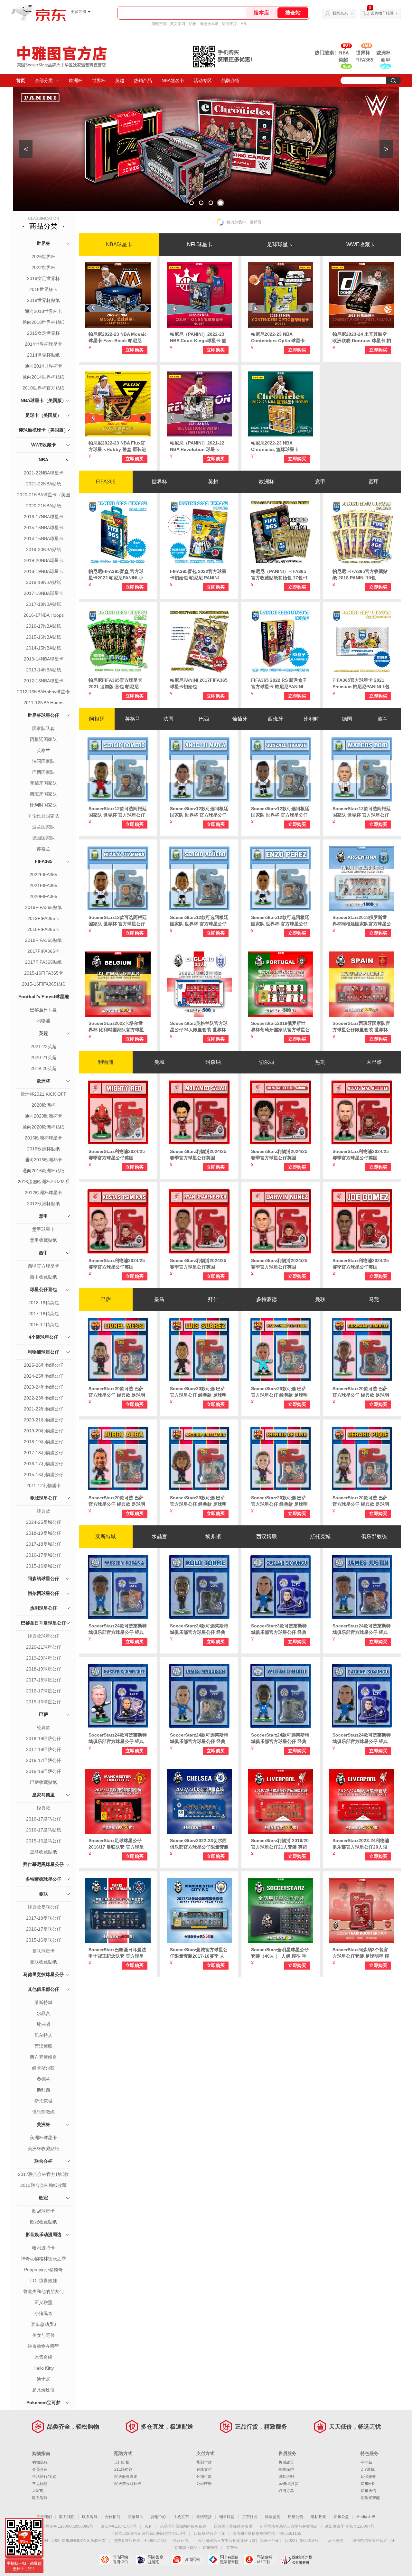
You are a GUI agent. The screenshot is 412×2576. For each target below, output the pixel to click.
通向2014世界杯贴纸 (43, 377)
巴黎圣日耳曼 (43, 1010)
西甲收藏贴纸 (43, 1277)
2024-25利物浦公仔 (44, 1376)
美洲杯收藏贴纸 (43, 2149)
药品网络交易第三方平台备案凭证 (289, 2526)
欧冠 (43, 2198)
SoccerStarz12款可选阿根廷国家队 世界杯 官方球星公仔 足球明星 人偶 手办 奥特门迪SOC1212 (118, 921)
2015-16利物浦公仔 (44, 1475)
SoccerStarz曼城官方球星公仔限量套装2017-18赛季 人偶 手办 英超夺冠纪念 (199, 1953)
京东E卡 (368, 2484)
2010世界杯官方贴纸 (43, 388)
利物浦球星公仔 (43, 1352)
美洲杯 (43, 2124)
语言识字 (230, 24)
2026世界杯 (43, 257)
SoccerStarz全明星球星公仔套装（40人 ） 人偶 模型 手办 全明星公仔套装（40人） (280, 1953)
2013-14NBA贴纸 (44, 670)
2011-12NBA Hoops (43, 703)
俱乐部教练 (43, 2112)
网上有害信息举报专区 (224, 2560)
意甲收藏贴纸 (43, 1240)
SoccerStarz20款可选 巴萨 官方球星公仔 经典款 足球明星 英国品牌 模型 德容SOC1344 (279, 1501)
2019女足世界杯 (43, 278)
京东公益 (341, 2517)
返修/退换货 (289, 2484)
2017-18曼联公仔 (44, 1918)
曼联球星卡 (43, 1951)
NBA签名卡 (173, 80)
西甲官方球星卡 (43, 1266)
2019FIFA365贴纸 (43, 907)
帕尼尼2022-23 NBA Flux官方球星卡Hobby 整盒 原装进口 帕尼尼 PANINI (117, 446)
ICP (148, 2526)
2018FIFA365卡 (43, 929)
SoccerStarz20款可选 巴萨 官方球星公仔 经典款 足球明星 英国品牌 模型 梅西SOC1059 (117, 1392)
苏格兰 (43, 849)
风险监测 (273, 2517)
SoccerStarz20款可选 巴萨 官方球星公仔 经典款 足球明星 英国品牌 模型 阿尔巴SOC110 (117, 1501)
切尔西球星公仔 (43, 1593)
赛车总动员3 (43, 2324)
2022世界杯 (43, 267)
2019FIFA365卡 (43, 918)
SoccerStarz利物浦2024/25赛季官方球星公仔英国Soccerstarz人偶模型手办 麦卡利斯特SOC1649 (362, 1155)
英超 (120, 80)
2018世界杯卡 (43, 289)
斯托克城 (43, 2101)
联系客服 (40, 2498)
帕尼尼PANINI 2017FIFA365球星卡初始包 (199, 683)
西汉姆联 (43, 2046)
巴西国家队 (43, 772)
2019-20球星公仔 (44, 1658)
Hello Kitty (44, 2368)
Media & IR (366, 2517)
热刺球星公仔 (43, 1608)
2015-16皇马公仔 (44, 1841)
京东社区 (250, 2517)
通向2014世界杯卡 (43, 366)
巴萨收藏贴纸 (43, 1782)
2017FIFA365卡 (43, 951)
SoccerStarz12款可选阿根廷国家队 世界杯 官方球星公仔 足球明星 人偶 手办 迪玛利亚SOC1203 (199, 812)
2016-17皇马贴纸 (44, 1830)
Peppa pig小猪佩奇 (43, 2270)
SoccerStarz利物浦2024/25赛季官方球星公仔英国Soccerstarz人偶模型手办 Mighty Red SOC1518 (117, 1155)
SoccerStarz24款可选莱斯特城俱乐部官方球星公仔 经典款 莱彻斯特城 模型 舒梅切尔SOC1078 (118, 1738)
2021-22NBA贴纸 (44, 484)
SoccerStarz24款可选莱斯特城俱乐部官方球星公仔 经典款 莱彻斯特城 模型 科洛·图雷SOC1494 (199, 1629)
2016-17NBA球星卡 (44, 517)
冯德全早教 (209, 24)
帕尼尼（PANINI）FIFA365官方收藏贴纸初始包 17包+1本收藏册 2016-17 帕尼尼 (279, 575)
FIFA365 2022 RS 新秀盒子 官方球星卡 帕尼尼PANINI (279, 683)
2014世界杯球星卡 (43, 344)
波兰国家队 (43, 827)
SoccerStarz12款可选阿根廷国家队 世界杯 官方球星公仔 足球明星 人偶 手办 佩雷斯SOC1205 (280, 921)
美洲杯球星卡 (43, 2138)
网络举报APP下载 (260, 2560)
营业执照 (335, 2541)
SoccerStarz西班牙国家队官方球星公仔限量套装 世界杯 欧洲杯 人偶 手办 (361, 1027)
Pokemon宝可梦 (43, 2403)
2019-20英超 (44, 1068)
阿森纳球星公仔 (43, 1578)
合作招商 (113, 2517)
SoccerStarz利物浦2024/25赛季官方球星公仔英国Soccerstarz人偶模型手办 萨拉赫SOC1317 (199, 1155)
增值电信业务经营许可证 (374, 2541)
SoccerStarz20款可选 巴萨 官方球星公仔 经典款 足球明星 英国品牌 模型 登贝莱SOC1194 (361, 1392)
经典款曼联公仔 (43, 1907)
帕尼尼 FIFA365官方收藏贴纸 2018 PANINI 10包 (360, 575)
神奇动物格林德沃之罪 (43, 2259)
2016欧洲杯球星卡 (43, 1138)
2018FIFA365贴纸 (43, 940)
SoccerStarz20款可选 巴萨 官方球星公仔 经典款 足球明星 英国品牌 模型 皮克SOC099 (361, 1501)
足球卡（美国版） (43, 415)
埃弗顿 (43, 2024)
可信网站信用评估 (116, 2560)
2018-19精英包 (44, 1303)
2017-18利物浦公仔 (44, 1453)
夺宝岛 (366, 2462)
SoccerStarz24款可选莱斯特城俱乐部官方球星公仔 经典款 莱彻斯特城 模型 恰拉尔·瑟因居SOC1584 (362, 1738)
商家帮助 (136, 2517)
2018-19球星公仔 (44, 1669)
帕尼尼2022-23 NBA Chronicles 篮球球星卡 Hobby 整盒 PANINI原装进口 (278, 446)
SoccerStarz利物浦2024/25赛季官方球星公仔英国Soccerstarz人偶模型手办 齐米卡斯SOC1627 (118, 1264)
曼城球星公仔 (43, 1498)
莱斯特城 (43, 2002)
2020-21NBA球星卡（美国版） (44, 495)
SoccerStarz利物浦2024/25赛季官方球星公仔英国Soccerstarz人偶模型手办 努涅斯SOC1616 (280, 1264)
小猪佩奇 (43, 2313)
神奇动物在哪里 (43, 2346)
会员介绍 (40, 2469)
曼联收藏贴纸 (43, 1962)
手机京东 (181, 2517)
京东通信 (368, 2491)
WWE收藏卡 (44, 445)
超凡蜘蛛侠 (43, 2390)
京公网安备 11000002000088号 (66, 2526)
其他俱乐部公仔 (43, 1989)
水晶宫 (43, 2013)
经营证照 (181, 2541)
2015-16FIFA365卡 (44, 973)
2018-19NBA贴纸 (44, 582)
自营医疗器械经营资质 (233, 2526)
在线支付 (204, 2469)
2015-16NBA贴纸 (44, 637)
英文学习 (178, 24)
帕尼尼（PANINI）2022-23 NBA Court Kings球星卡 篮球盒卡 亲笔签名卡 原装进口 (198, 338)
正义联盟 (43, 2302)
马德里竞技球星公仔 (43, 1974)
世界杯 (99, 80)
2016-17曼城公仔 (44, 1555)
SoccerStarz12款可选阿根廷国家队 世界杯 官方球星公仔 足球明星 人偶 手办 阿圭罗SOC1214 (199, 921)
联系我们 (67, 2517)
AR (243, 24)
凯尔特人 (43, 2035)
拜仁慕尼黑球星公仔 (43, 1864)
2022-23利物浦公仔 (44, 1398)
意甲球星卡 (43, 1229)
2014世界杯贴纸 (43, 355)
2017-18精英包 (44, 1314)
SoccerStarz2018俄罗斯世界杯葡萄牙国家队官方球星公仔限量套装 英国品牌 (280, 1027)
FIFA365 (44, 861)
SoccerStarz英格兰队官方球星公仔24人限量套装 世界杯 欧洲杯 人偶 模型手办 (199, 1027)
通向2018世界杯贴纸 (43, 322)
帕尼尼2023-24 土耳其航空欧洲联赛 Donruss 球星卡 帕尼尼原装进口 (362, 338)
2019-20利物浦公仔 (44, 1431)
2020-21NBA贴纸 (44, 506)
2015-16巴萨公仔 (44, 1771)
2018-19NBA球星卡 (44, 571)
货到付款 (204, 2462)
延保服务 (368, 2477)
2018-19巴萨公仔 (44, 1738)
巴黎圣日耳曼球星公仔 (43, 1623)
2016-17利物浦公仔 (44, 1464)
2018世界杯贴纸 (43, 300)
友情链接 (204, 2517)
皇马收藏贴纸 (43, 1852)
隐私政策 (318, 2517)
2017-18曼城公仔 (44, 1544)
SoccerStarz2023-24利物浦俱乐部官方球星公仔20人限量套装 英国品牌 (361, 1844)
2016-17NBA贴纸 (44, 626)
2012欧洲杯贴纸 (43, 1204)
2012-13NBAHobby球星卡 (43, 692)
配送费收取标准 (128, 2484)
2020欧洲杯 (43, 1105)
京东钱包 (210, 2548)
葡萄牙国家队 (43, 783)
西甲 (43, 1253)
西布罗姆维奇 (43, 2057)
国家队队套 (43, 728)
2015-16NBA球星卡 (44, 528)
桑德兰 (43, 2079)
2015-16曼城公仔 (44, 1566)
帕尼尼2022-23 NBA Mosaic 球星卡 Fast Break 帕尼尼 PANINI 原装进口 (118, 338)
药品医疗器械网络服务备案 (183, 2526)
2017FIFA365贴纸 (43, 962)
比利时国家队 (43, 805)
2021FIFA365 (43, 885)
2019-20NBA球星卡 (44, 560)
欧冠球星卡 (43, 2211)
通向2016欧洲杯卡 (43, 1160)
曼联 (43, 1894)
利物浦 (43, 1021)
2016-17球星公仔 (44, 1691)
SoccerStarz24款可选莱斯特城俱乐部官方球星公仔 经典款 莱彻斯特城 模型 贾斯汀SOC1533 (362, 1629)
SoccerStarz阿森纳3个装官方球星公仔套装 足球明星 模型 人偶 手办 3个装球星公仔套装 (361, 1953)
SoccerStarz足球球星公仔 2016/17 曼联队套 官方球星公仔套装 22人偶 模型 (116, 1844)
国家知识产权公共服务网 (296, 2560)
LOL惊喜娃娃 (44, 2281)
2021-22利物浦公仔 (44, 1409)
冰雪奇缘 (43, 2357)
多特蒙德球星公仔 (43, 1879)
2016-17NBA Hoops (44, 615)
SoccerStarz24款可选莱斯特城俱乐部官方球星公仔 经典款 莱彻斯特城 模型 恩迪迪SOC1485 (280, 1738)
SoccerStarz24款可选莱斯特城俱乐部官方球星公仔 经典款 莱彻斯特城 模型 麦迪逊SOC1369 (199, 1738)
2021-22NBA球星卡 (44, 473)
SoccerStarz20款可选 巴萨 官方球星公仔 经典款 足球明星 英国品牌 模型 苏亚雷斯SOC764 (198, 1392)
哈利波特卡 (43, 2248)
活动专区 (203, 80)
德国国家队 (43, 838)
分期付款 (204, 2477)
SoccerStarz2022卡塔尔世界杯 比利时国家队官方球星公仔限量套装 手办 (116, 1027)
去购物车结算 (382, 13)
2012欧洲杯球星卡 (43, 1193)
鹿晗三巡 (159, 24)
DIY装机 (368, 2469)
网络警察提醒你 (152, 2560)
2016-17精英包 (44, 1325)
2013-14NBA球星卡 (44, 659)
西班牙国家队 (43, 794)
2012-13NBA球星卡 (44, 681)
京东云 (232, 2548)
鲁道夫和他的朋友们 (43, 2291)
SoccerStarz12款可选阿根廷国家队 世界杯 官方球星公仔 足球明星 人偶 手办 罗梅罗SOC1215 (118, 812)
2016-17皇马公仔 (44, 1819)
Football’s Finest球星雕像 (44, 1004)
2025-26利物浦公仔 (44, 1365)
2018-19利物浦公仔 (44, 1442)
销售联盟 (227, 2517)
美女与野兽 (43, 2335)
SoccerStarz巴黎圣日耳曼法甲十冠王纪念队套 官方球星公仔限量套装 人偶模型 (117, 1953)
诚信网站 (188, 2560)
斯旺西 (43, 2090)
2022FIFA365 (43, 875)
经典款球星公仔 (43, 1636)
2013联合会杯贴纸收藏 (43, 2185)
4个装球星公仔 (43, 1337)
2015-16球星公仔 (44, 1702)
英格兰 (43, 750)
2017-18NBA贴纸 (44, 604)
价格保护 (286, 2469)
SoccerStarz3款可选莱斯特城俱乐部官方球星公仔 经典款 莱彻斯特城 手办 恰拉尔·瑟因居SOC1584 (279, 1629)
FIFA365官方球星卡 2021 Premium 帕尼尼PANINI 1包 (361, 683)
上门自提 (122, 2462)
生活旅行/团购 (44, 2477)
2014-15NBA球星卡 (44, 539)
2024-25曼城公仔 (44, 1522)
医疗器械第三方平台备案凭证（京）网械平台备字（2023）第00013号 (258, 2541)
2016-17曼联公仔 (44, 1929)
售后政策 (286, 2462)
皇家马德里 (43, 1795)
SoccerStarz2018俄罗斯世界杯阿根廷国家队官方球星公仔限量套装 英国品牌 (362, 921)
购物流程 (40, 2462)
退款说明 (286, 2477)
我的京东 (340, 13)
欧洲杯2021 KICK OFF (44, 1094)
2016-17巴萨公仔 (44, 1760)
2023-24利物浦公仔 (44, 1387)
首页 (21, 80)
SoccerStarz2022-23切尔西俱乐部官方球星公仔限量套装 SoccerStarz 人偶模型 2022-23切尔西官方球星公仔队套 (199, 1844)
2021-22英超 (44, 1046)
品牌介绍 (230, 80)
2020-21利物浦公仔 (44, 1420)
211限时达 (123, 2469)
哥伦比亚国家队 (43, 816)
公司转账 (204, 2484)
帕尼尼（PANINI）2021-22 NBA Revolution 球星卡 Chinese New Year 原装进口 (199, 446)
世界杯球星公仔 (43, 715)
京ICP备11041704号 (119, 2526)
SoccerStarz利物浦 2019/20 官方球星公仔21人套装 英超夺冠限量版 (280, 1844)
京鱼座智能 (370, 2498)
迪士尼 (43, 2379)
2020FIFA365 (43, 896)
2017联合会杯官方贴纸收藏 (43, 2175)
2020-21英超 (44, 1057)
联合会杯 (43, 2161)
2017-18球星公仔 (44, 1680)
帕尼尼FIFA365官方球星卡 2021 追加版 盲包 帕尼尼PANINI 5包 (115, 684)
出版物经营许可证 (210, 2534)
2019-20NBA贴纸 (44, 549)
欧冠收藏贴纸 (43, 2222)
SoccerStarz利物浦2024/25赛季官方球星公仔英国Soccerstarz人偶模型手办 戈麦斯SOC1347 (362, 1264)
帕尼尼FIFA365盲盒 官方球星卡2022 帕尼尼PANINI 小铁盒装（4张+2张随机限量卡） (116, 575)
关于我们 (44, 2517)
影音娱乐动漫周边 (43, 2234)
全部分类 (44, 80)
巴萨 (43, 1714)
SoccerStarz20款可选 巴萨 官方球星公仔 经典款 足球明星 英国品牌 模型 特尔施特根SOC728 (280, 1392)
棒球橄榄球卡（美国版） (43, 430)
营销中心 (158, 2517)
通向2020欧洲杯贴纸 (43, 1127)
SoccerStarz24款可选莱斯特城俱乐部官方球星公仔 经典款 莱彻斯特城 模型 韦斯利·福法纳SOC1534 (118, 1629)
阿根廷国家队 (43, 739)
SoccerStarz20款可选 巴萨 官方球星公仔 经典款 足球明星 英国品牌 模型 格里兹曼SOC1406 (198, 1501)
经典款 (43, 1511)
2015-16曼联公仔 (44, 1940)
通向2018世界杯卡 (43, 311)
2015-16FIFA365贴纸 (44, 984)
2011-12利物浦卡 (44, 1485)
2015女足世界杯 (43, 333)
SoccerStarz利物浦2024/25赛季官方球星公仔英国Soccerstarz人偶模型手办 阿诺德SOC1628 (280, 1155)
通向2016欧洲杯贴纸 (43, 1171)
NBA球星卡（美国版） (43, 400)
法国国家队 (43, 761)
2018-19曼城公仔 (44, 1533)
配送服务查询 (126, 2477)
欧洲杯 (76, 80)
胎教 (192, 24)
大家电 (38, 2491)
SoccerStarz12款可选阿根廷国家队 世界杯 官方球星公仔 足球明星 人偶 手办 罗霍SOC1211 (362, 812)
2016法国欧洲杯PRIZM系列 (43, 1182)
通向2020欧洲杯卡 (43, 1116)
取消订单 (286, 2491)
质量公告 (295, 2517)
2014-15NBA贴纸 (44, 648)
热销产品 (143, 80)
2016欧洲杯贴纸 (43, 1149)
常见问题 (40, 2484)
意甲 (43, 1216)
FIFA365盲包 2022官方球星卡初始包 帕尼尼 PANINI (198, 575)
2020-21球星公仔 (44, 1647)
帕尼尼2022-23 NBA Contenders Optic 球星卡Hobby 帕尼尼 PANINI (278, 338)
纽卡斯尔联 (43, 2068)
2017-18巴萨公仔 (44, 1749)
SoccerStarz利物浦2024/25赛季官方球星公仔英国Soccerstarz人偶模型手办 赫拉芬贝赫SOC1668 (199, 1264)
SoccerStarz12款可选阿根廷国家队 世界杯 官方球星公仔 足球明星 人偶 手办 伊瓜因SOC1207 (280, 812)
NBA (43, 460)
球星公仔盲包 (43, 1289)
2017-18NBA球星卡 (44, 593)
